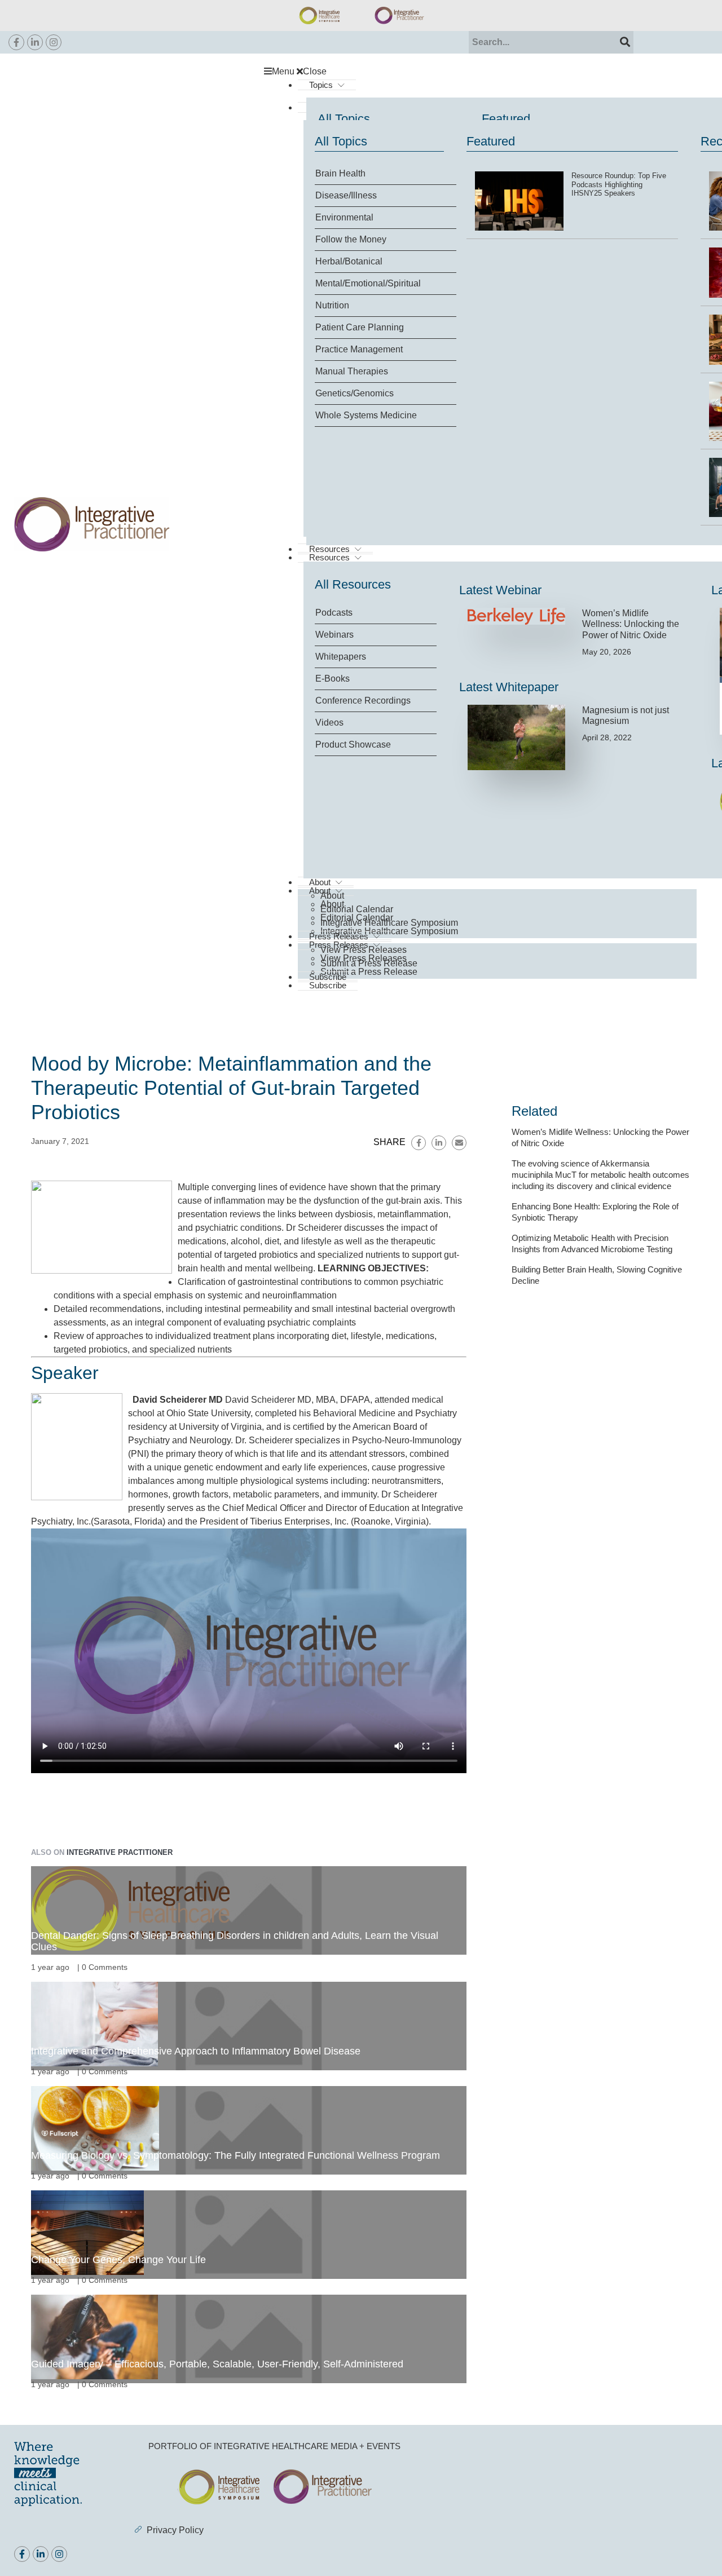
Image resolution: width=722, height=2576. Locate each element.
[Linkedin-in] (35, 42)
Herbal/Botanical (349, 261)
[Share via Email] (459, 1143)
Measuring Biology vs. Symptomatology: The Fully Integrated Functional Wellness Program (235, 2155)
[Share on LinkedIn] (439, 1143)
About (332, 896)
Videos (329, 723)
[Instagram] (54, 42)
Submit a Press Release (369, 972)
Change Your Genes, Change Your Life (118, 2260)
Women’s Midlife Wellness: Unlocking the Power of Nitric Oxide (631, 624)
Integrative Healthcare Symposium (389, 923)
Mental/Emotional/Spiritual (368, 283)
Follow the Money (351, 239)
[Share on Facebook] (419, 1143)
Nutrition (332, 305)
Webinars (334, 635)
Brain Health (340, 173)
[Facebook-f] (16, 42)
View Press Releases (364, 950)
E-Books (333, 679)
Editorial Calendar (357, 909)
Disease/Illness (346, 195)
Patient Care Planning (360, 327)
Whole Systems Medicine (366, 415)
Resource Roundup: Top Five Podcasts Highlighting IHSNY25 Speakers (619, 184)
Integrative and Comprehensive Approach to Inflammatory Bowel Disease (196, 2051)
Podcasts (334, 613)
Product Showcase (353, 744)
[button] (486, 72)
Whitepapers (341, 657)
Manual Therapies (352, 371)
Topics (321, 85)
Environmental (344, 217)
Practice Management (359, 349)
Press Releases (339, 936)
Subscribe (328, 985)
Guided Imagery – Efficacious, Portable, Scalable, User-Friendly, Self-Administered (217, 2364)
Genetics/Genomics (355, 393)
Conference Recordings (363, 701)
